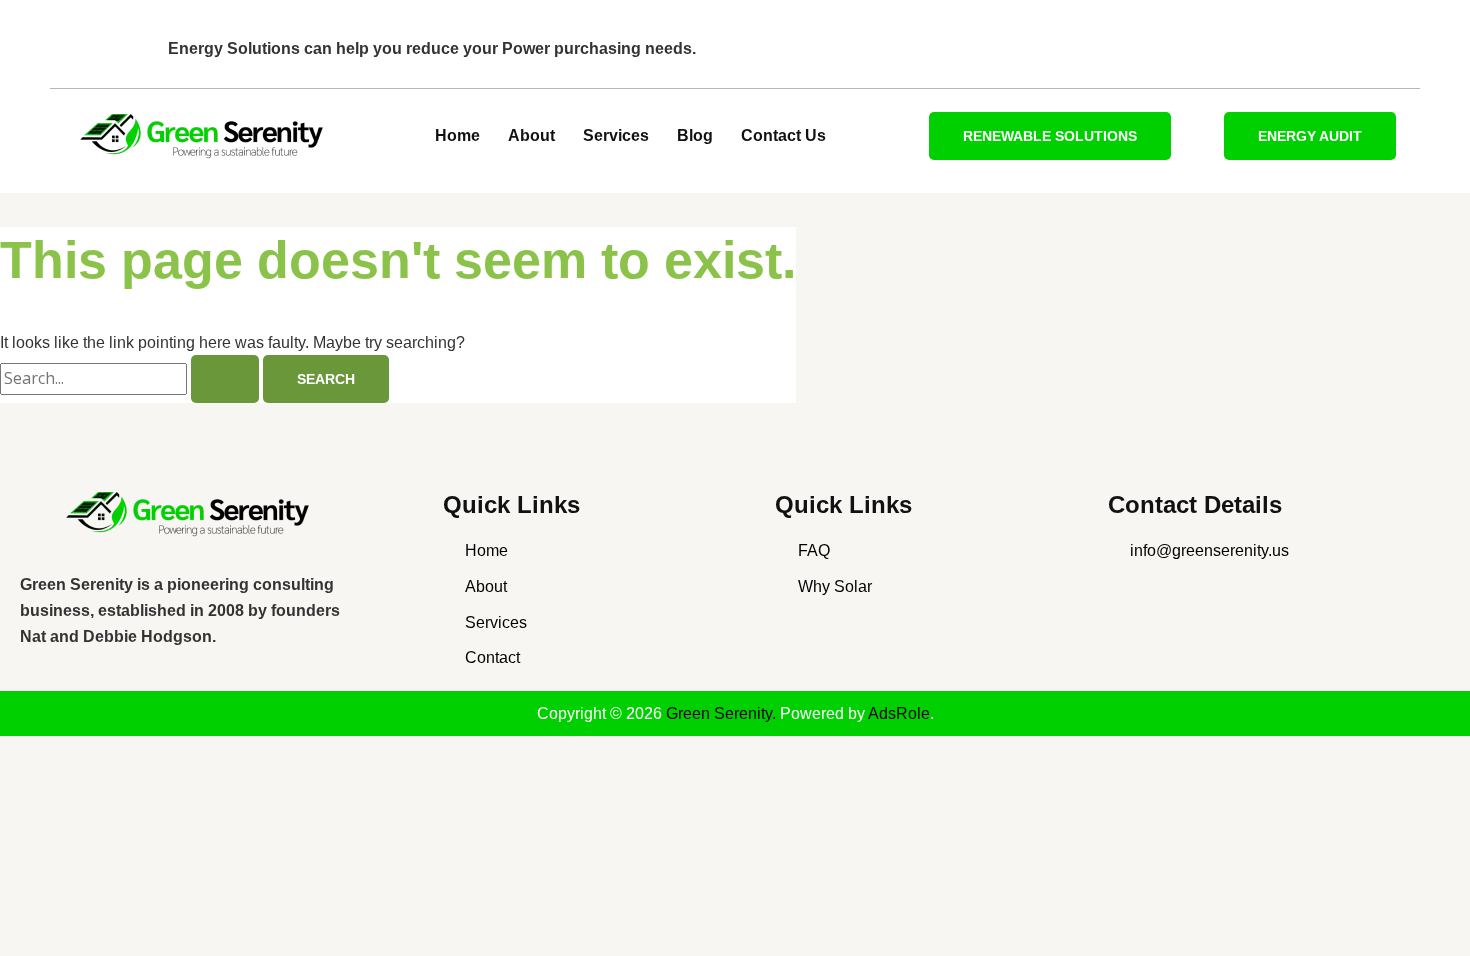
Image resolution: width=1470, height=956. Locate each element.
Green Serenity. (723, 713)
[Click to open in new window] (191, 514)
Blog (695, 135)
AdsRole (899, 713)
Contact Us (783, 135)
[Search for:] (131, 378)
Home (457, 135)
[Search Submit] (225, 379)
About (531, 135)
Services (616, 135)
